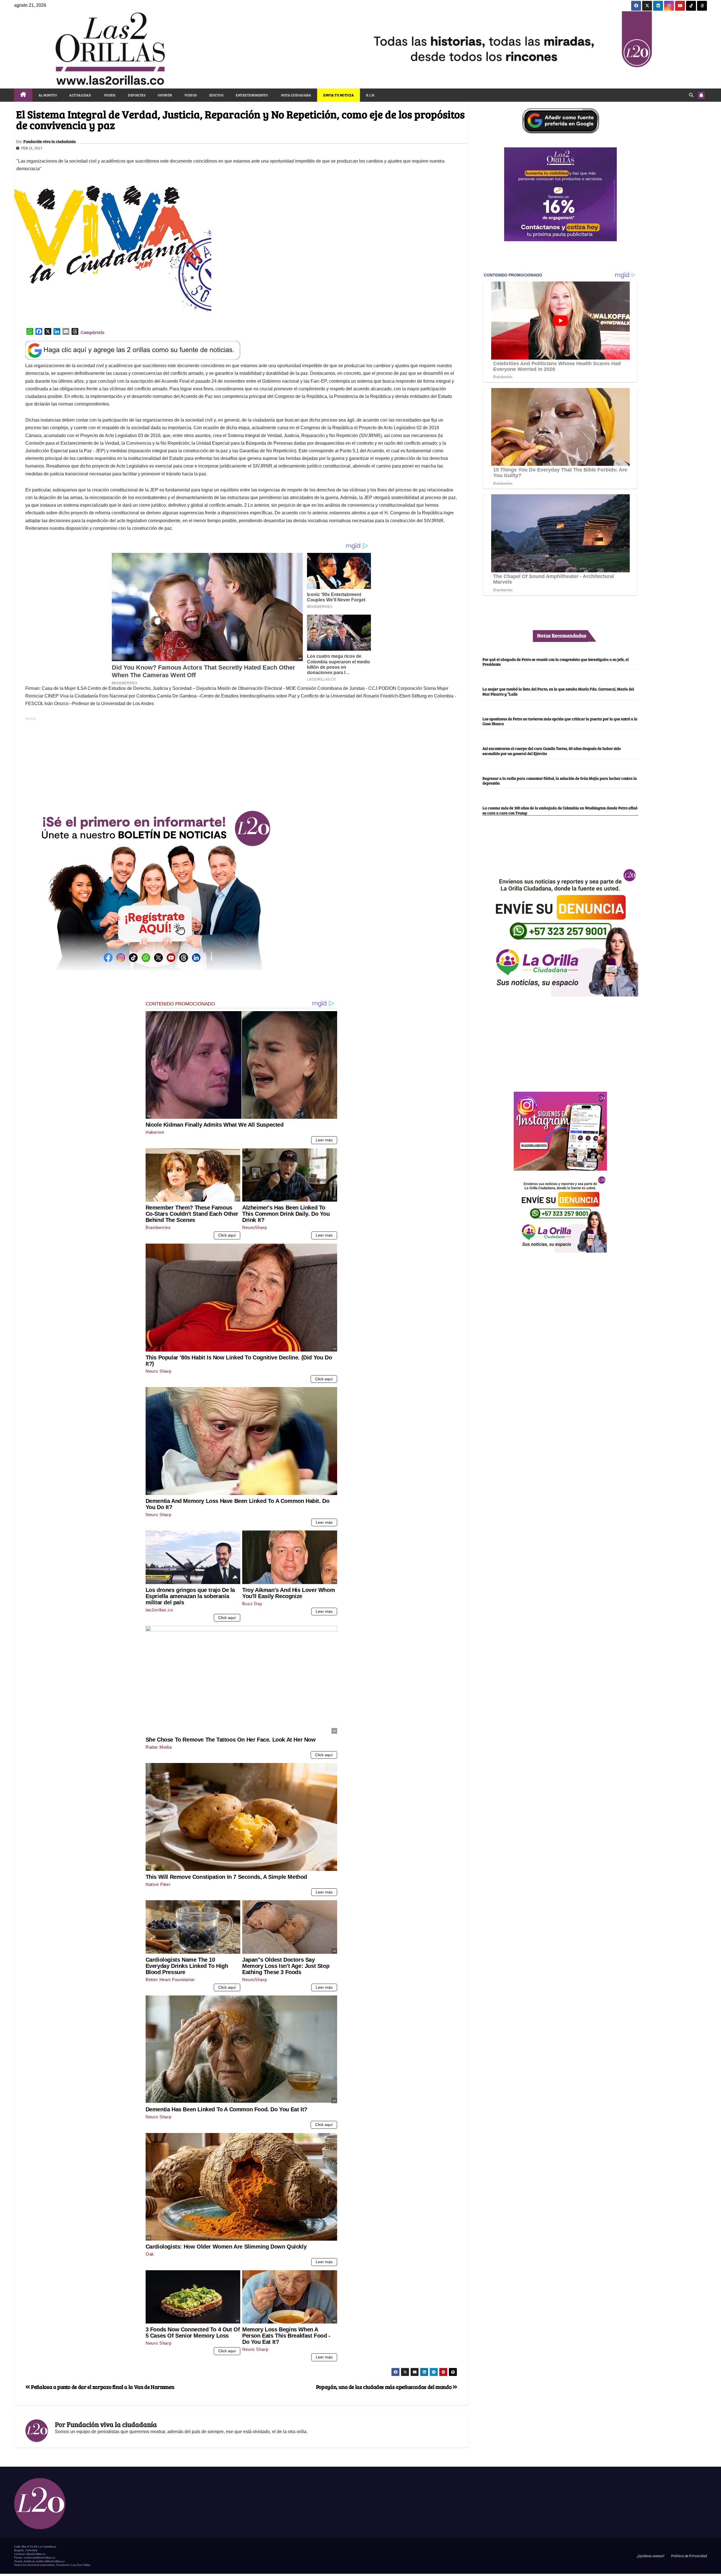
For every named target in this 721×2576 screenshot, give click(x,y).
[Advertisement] (241, 761)
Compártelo (92, 332)
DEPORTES (137, 95)
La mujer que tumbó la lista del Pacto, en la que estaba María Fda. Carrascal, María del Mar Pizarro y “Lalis (558, 691)
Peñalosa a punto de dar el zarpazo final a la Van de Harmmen (102, 2387)
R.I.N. (371, 95)
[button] (691, 95)
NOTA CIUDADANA (296, 95)
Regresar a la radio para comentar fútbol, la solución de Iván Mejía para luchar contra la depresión (560, 780)
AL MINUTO (48, 95)
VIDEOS (191, 95)
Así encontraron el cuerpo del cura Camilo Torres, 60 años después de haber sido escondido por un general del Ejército (552, 751)
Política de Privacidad (689, 2556)
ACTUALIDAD (80, 95)
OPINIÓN (165, 95)
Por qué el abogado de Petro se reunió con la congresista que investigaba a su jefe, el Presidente (556, 662)
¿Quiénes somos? (650, 2556)
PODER (109, 95)
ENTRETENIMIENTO (252, 95)
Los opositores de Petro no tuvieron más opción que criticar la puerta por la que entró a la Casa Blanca (560, 721)
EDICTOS (216, 95)
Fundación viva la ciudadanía (50, 141)
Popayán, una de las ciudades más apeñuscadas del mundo (384, 2387)
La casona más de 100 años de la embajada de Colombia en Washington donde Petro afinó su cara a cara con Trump (560, 810)
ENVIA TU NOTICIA (339, 95)
